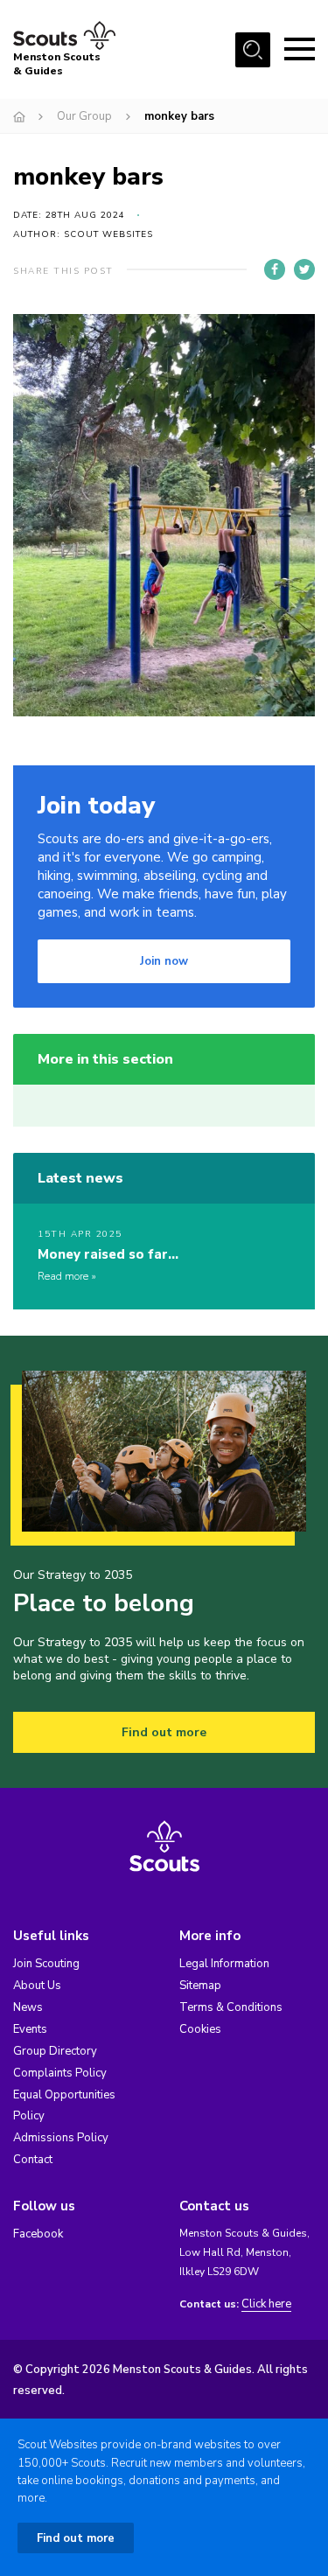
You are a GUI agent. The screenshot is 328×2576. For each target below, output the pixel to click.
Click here (266, 2304)
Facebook (38, 2234)
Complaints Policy (60, 2073)
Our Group (84, 116)
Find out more (164, 1732)
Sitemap (200, 1986)
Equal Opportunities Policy (64, 2105)
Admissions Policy (61, 2138)
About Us (37, 1986)
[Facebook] (275, 269)
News (28, 2007)
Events (30, 2029)
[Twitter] (304, 269)
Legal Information (224, 1964)
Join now (164, 961)
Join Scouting (46, 1964)
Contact (33, 2160)
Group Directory (55, 2051)
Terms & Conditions (231, 2007)
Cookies (200, 2029)
